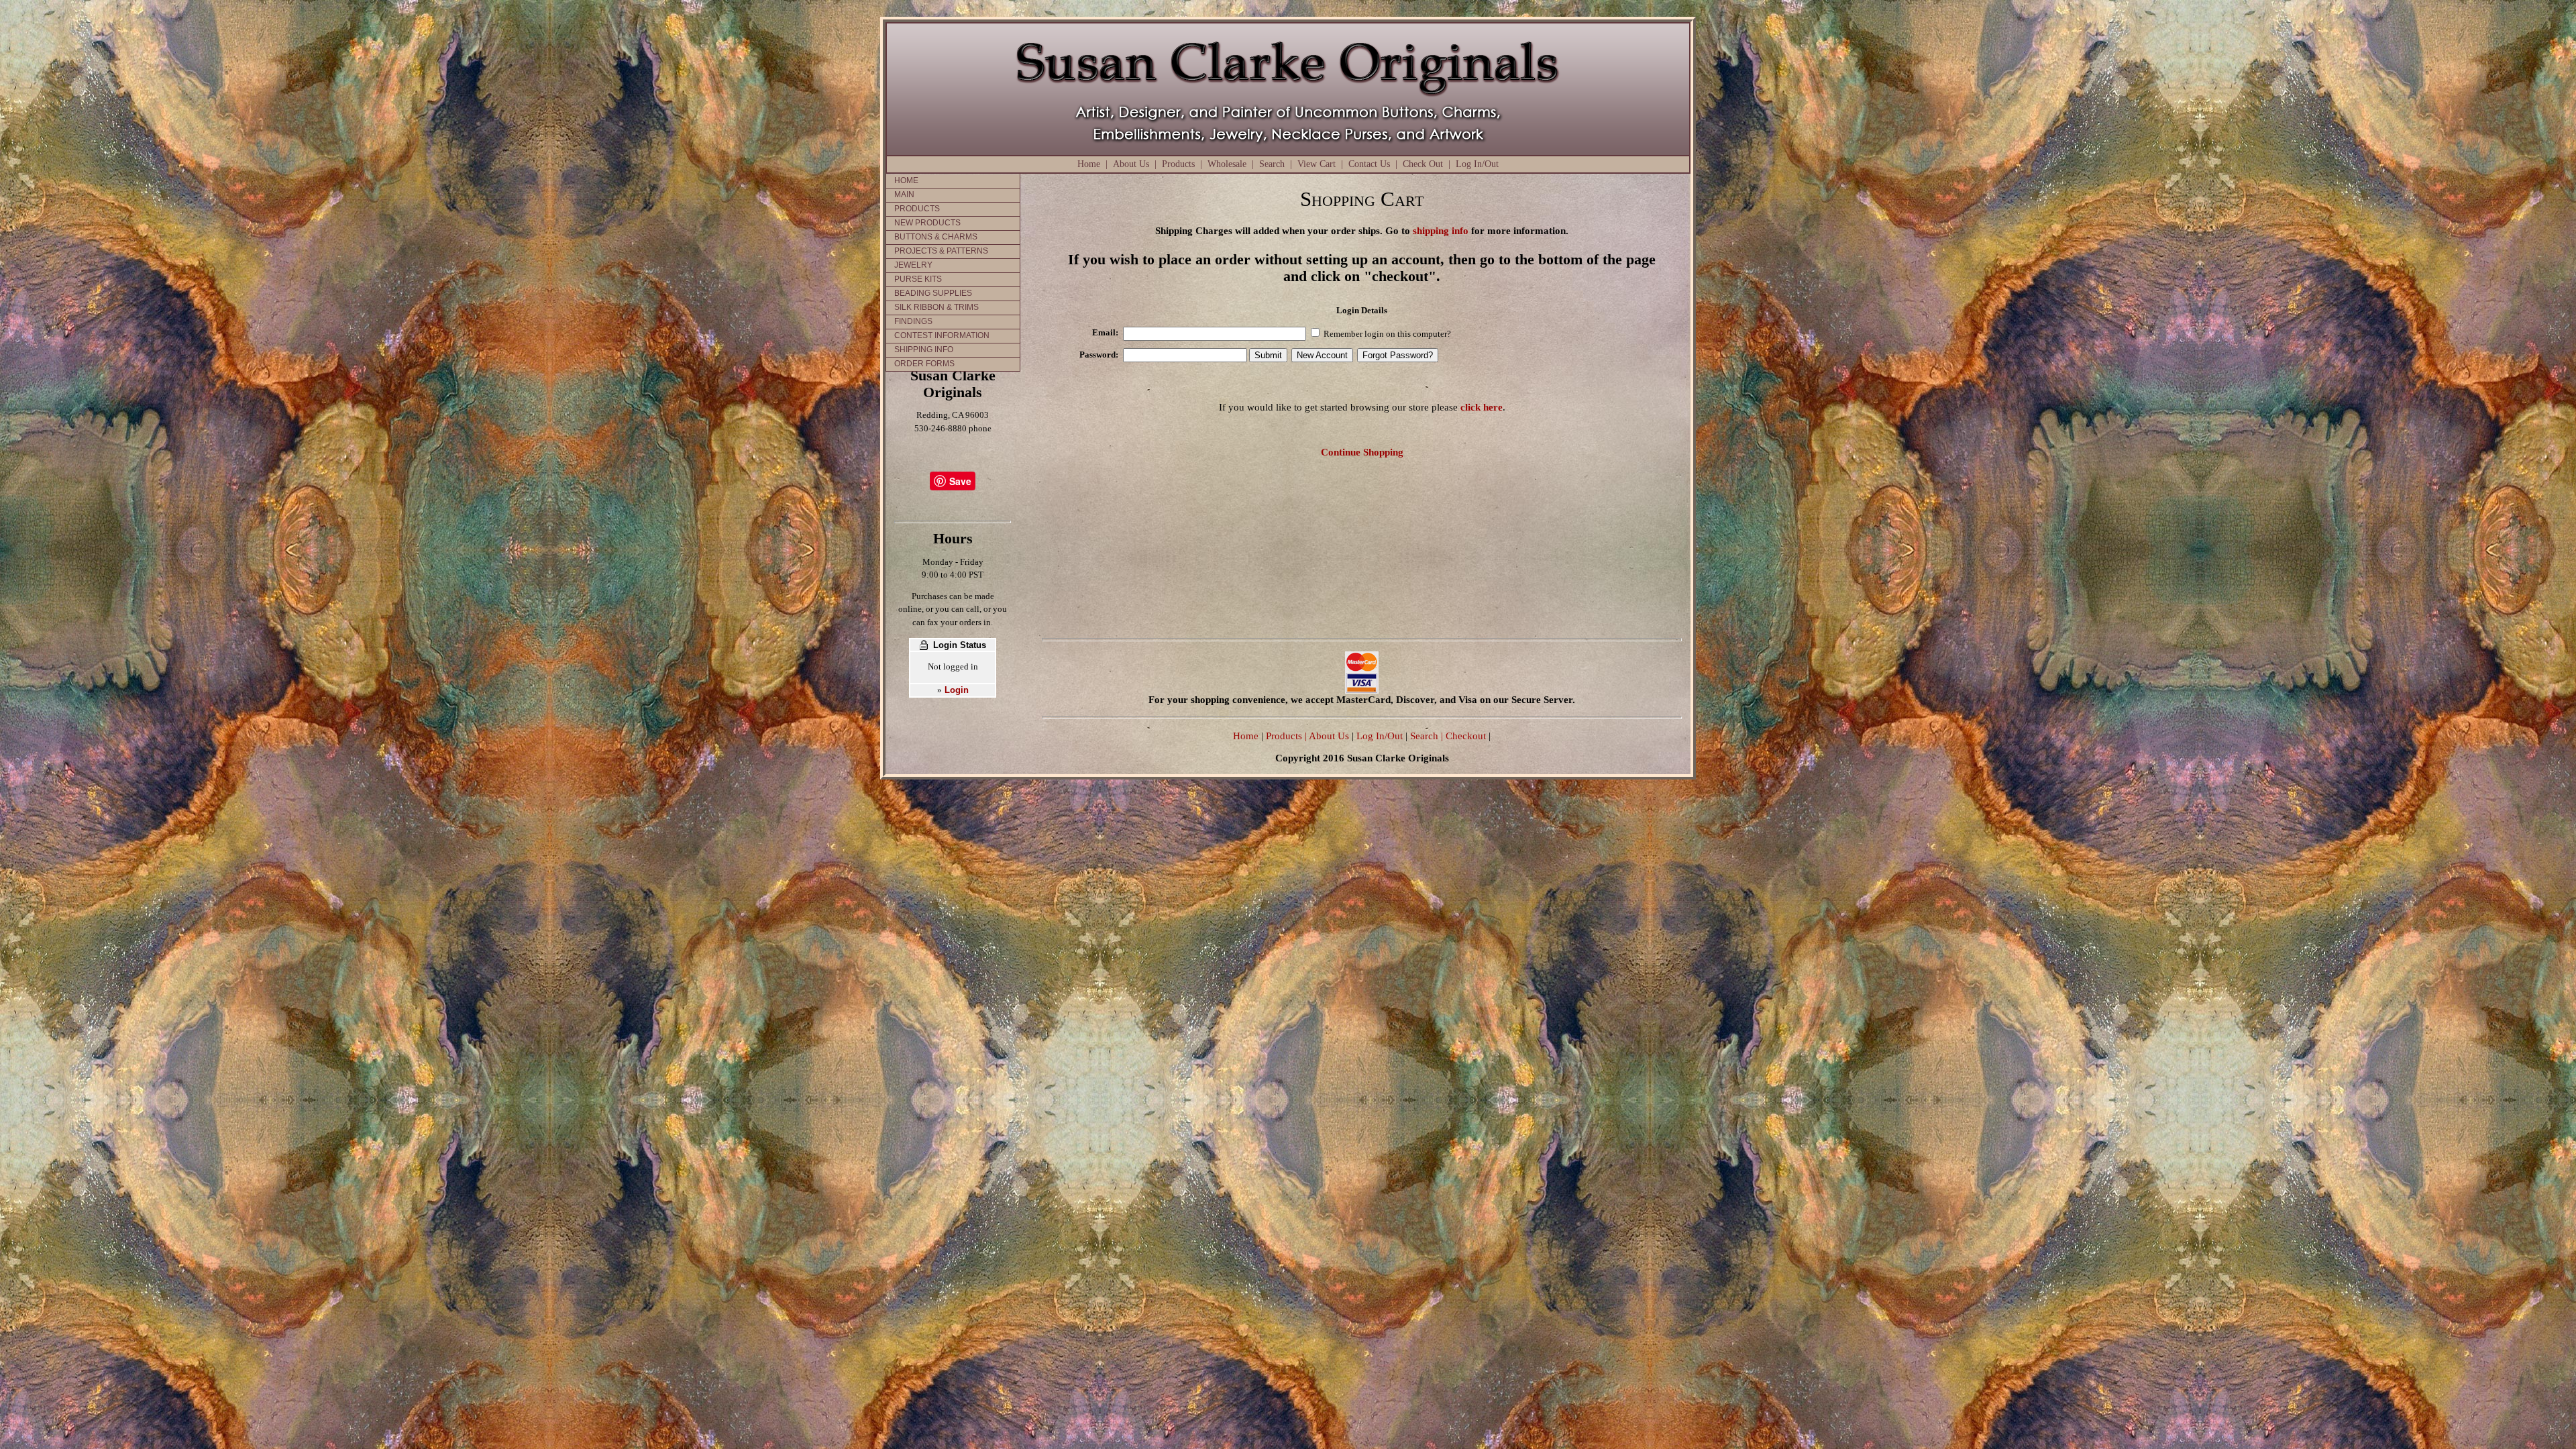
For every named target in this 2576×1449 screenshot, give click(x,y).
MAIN (904, 195)
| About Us (1328, 736)
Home (1089, 164)
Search (1272, 164)
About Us (1131, 164)
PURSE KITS (918, 279)
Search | (1425, 736)
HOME (906, 180)
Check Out (1423, 164)
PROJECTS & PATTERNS (941, 251)
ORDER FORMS (924, 364)
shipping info (1441, 230)
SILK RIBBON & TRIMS (936, 307)
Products (1178, 164)
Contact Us (1369, 164)
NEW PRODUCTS (927, 223)
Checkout (1466, 736)
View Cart (1317, 164)
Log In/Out (1477, 164)
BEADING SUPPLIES (933, 293)
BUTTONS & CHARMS (936, 237)
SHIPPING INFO (924, 350)
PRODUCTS (917, 209)
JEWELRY (913, 265)
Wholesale (1227, 164)
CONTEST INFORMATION (942, 335)
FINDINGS (913, 321)
